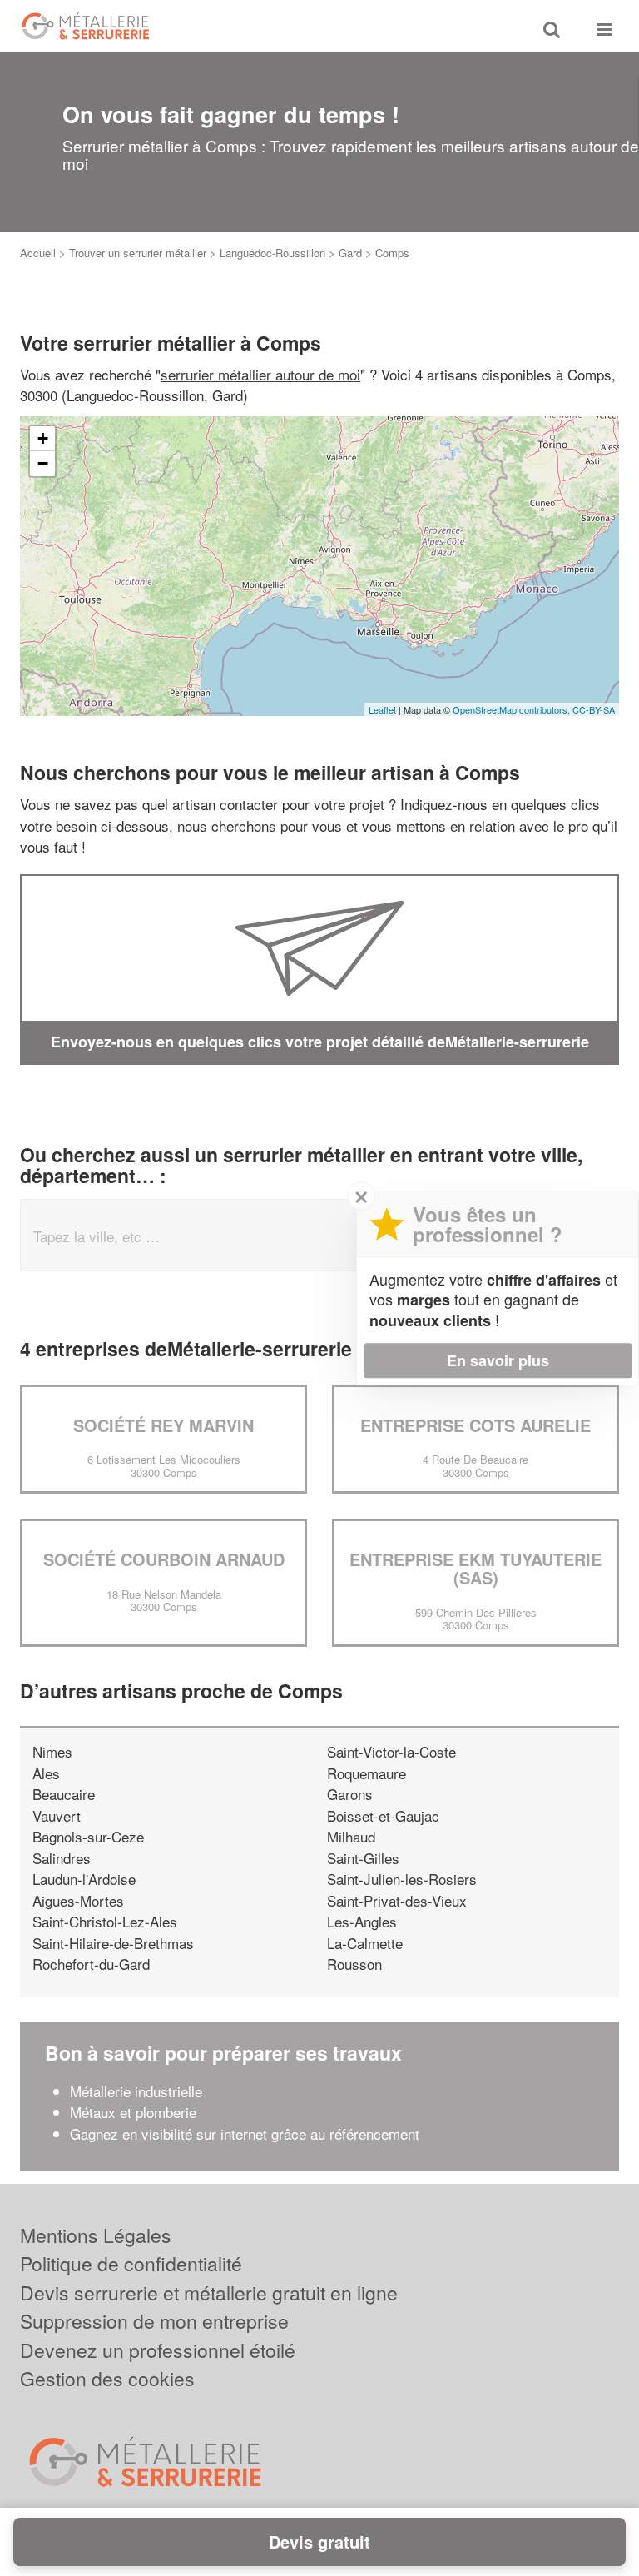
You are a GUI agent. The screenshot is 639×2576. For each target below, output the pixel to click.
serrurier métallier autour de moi (260, 374)
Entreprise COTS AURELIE (476, 1425)
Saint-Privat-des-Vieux (397, 1900)
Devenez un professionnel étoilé (158, 2350)
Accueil (38, 253)
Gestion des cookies (107, 2378)
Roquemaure (367, 1773)
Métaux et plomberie (135, 2112)
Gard (350, 253)
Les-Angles (362, 1921)
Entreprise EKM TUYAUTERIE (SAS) (476, 1568)
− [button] (43, 463)
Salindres (62, 1858)
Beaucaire (64, 1794)
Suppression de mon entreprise (154, 2321)
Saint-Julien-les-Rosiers (402, 1879)
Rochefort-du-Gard (91, 1964)
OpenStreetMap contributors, (513, 709)
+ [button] (43, 438)
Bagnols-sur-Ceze (88, 1836)
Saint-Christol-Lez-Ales (105, 1921)
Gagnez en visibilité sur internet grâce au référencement (245, 2133)
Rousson (354, 1964)
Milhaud (351, 1836)
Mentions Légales (96, 2235)
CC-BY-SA (594, 709)
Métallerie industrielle (136, 2091)
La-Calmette (365, 1943)
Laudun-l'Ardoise (84, 1879)
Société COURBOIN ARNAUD (164, 1559)
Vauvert (57, 1815)
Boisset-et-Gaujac (383, 1815)
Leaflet (382, 709)
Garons (350, 1794)
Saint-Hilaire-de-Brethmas (113, 1943)
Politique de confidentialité (131, 2263)
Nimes (52, 1751)
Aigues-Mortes (78, 1900)
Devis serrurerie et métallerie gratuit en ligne (209, 2293)
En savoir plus (498, 1360)
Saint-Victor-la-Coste (391, 1751)
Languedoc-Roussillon (272, 253)
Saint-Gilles (363, 1858)
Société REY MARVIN (163, 1425)
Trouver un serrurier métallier (138, 253)
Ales (46, 1773)
